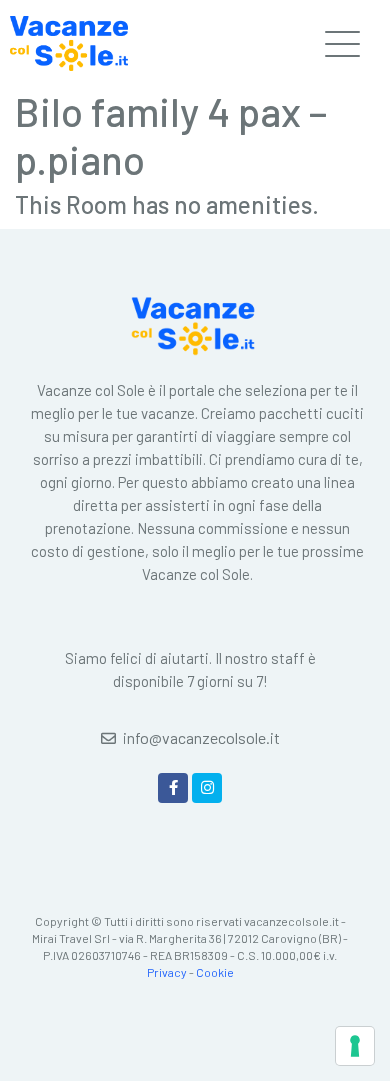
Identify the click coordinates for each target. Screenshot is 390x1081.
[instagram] (207, 788)
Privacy (167, 972)
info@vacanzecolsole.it (201, 737)
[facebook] (173, 788)
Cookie (215, 972)
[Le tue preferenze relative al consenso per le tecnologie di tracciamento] (355, 1046)
